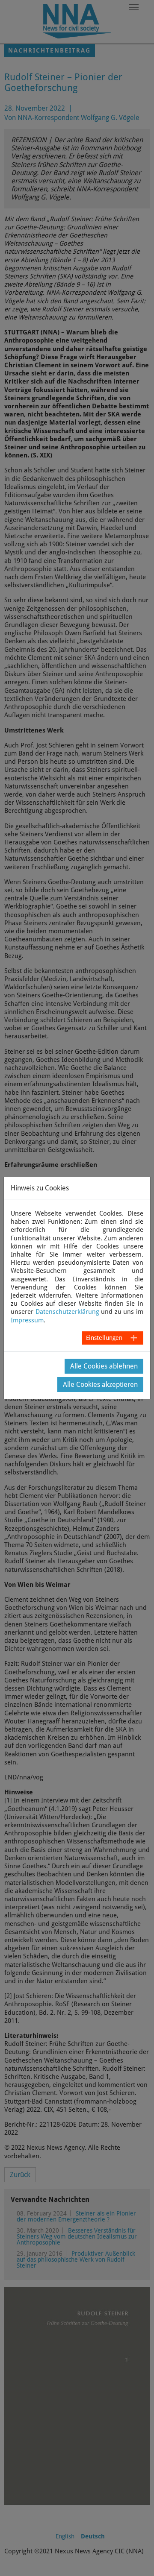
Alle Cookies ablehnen (104, 1366)
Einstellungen (104, 1338)
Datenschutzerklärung (67, 1312)
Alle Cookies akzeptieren (100, 1385)
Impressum (27, 1320)
